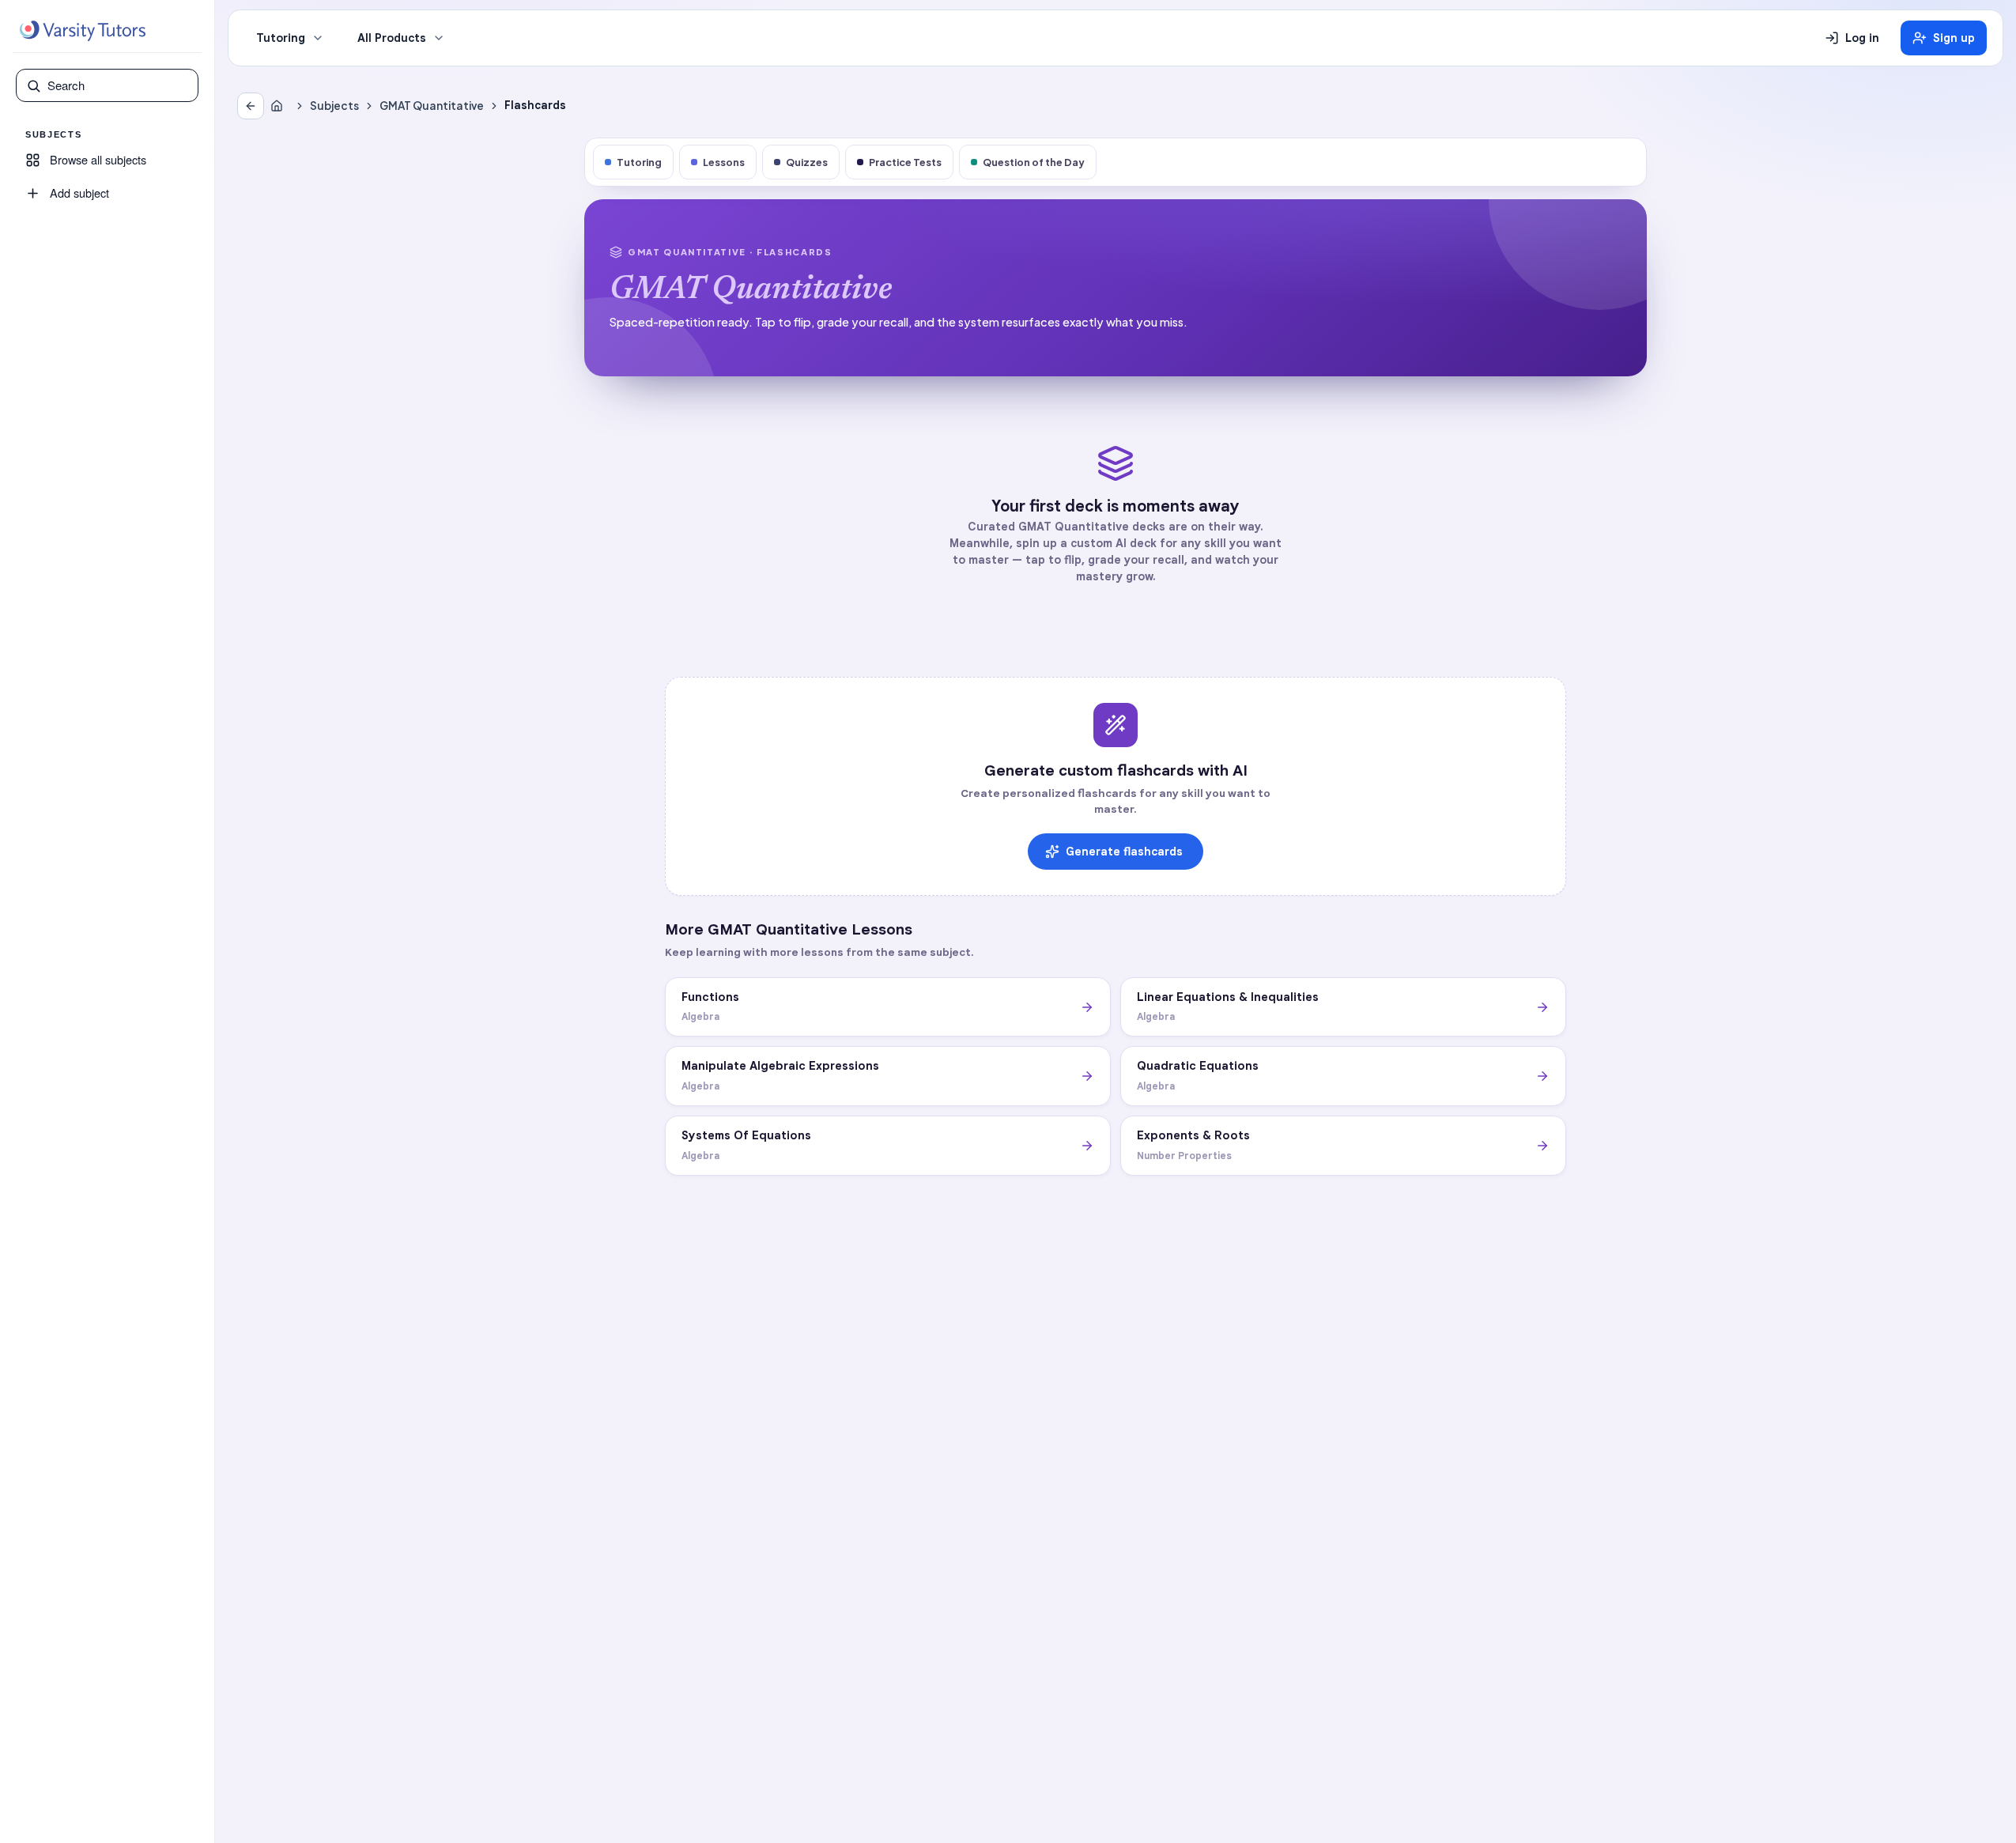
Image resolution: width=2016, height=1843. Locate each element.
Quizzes (807, 162)
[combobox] (118, 85)
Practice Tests (905, 162)
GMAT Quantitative (432, 106)
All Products (392, 38)
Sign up (1954, 38)
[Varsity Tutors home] (82, 31)
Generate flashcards (1124, 852)
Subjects (334, 106)
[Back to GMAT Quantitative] (251, 106)
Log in (1862, 38)
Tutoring (281, 38)
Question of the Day (1034, 162)
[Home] (280, 106)
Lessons (724, 162)
